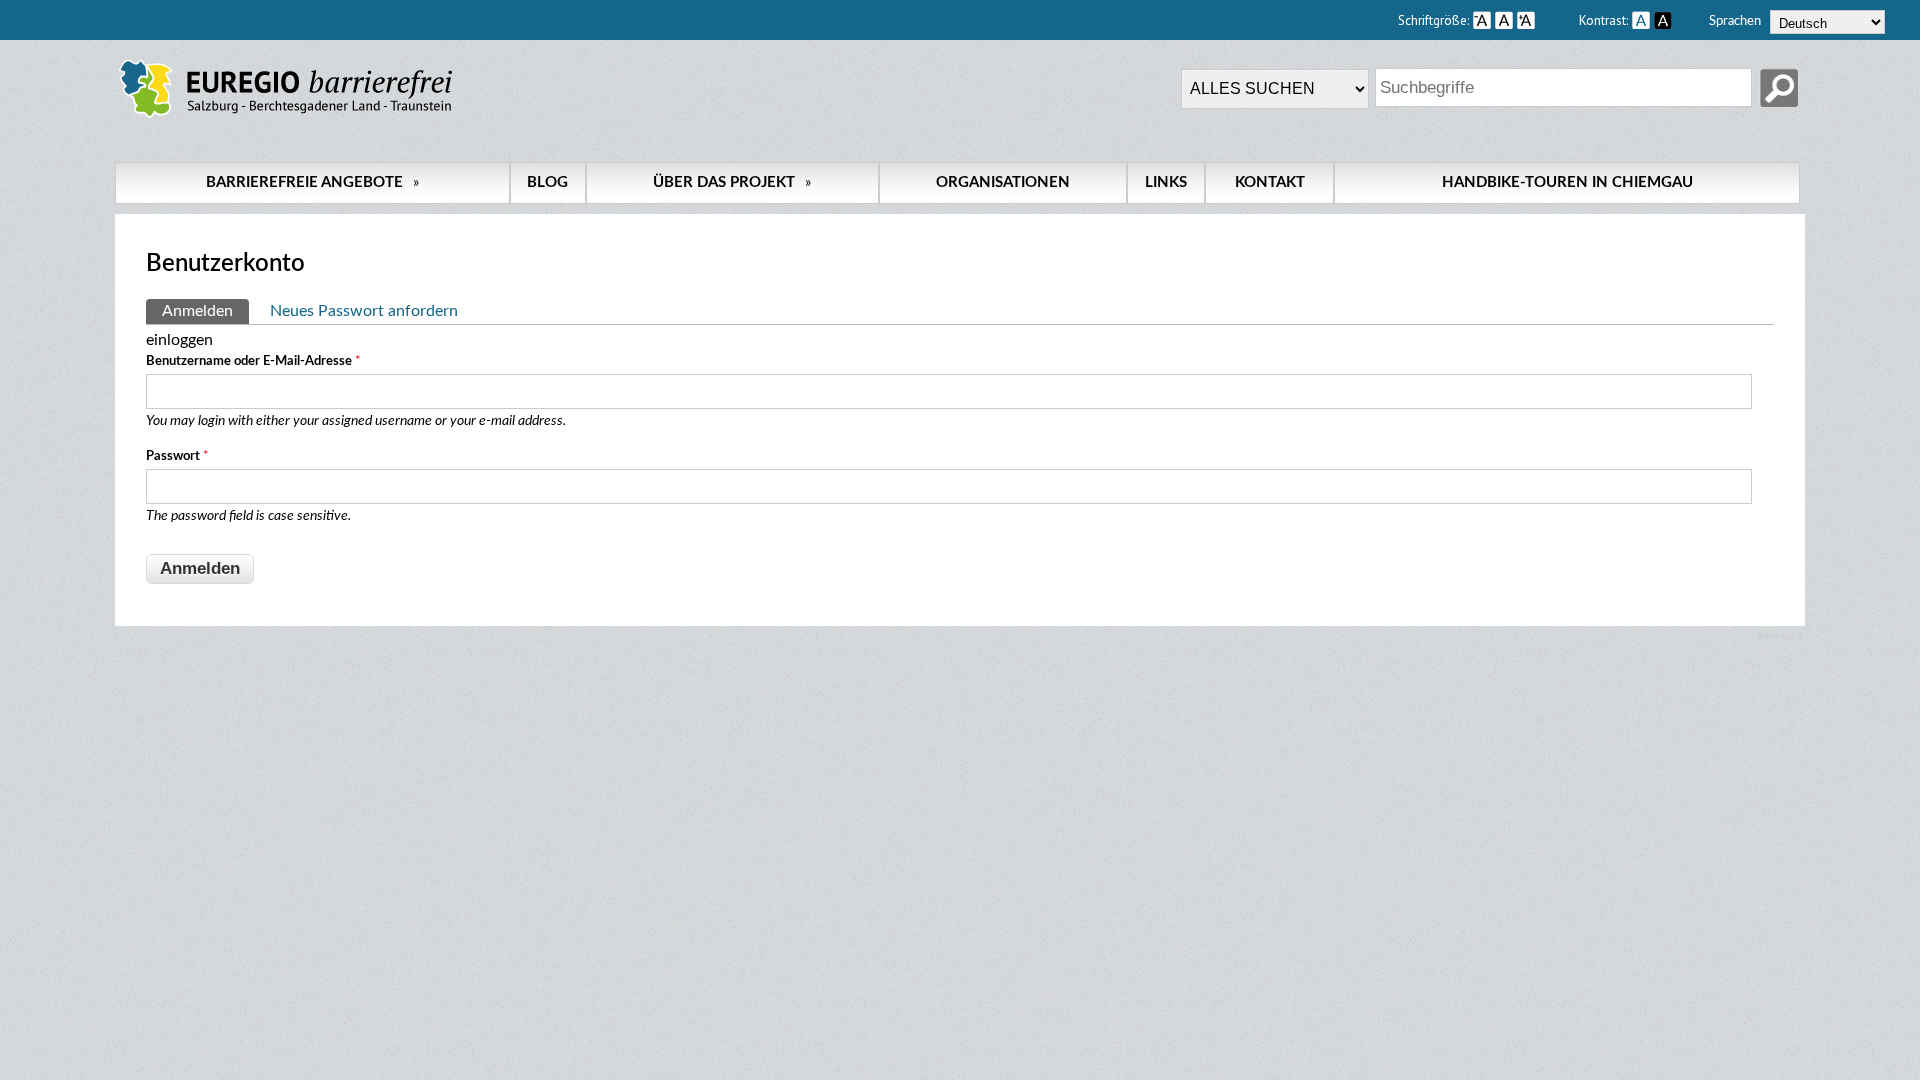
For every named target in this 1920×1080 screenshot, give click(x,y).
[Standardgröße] (1504, 20)
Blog (547, 182)
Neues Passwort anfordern (364, 311)
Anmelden (205, 311)
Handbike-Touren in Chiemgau (1567, 182)
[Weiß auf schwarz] (1663, 20)
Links (1166, 182)
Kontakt (1270, 182)
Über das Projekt (732, 182)
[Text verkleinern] (1482, 20)
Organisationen (1003, 182)
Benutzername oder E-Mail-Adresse (253, 361)
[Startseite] (285, 118)
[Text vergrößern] (1546, 20)
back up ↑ (1781, 636)
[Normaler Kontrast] (1641, 20)
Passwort (177, 456)
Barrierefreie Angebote (312, 182)
